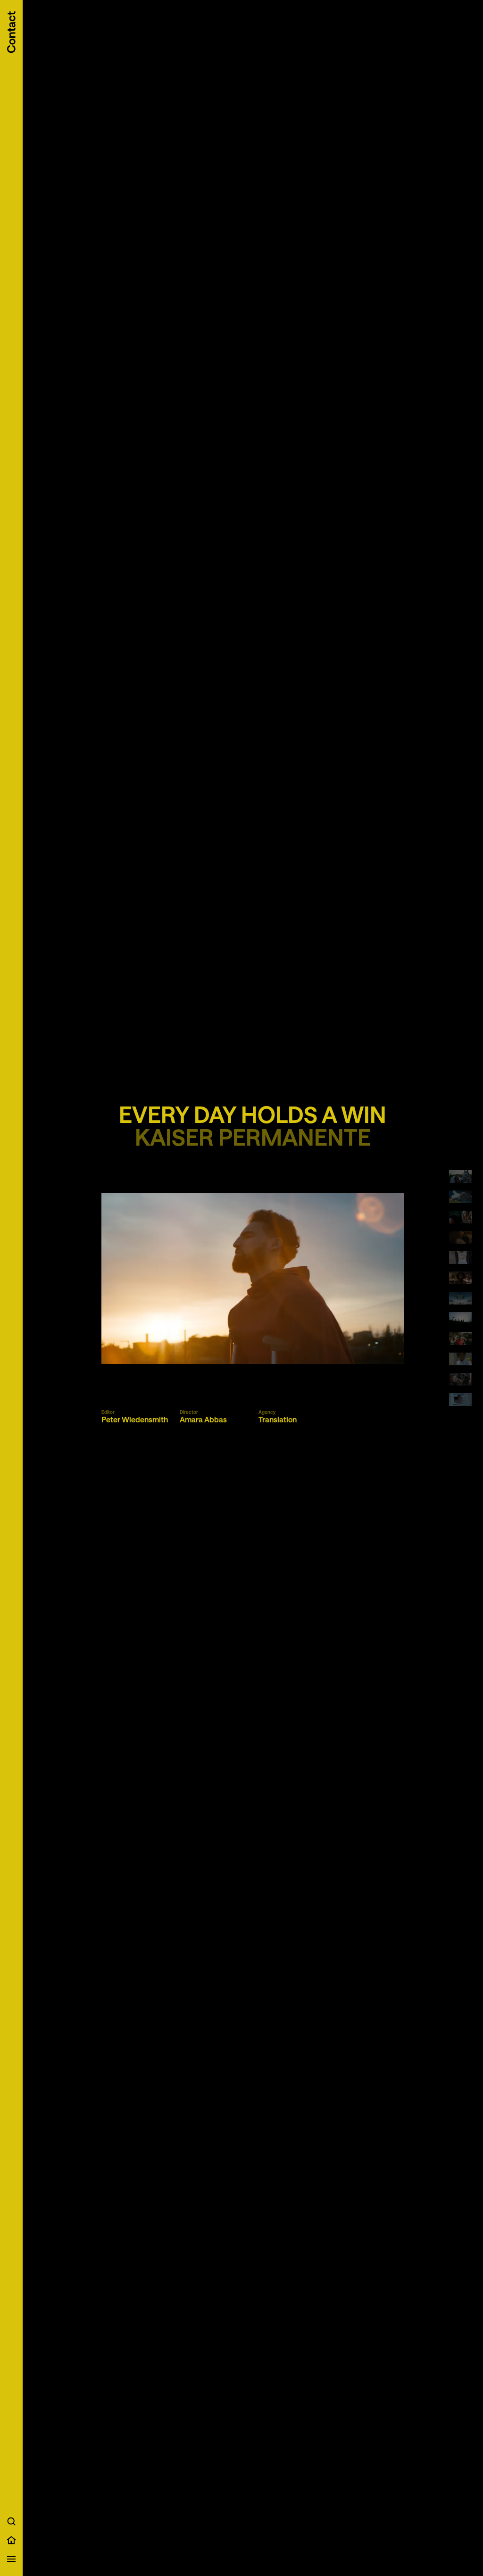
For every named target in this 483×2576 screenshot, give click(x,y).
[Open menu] (11, 2559)
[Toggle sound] (378, 1350)
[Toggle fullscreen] (393, 1350)
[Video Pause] (253, 1279)
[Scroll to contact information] (11, 32)
